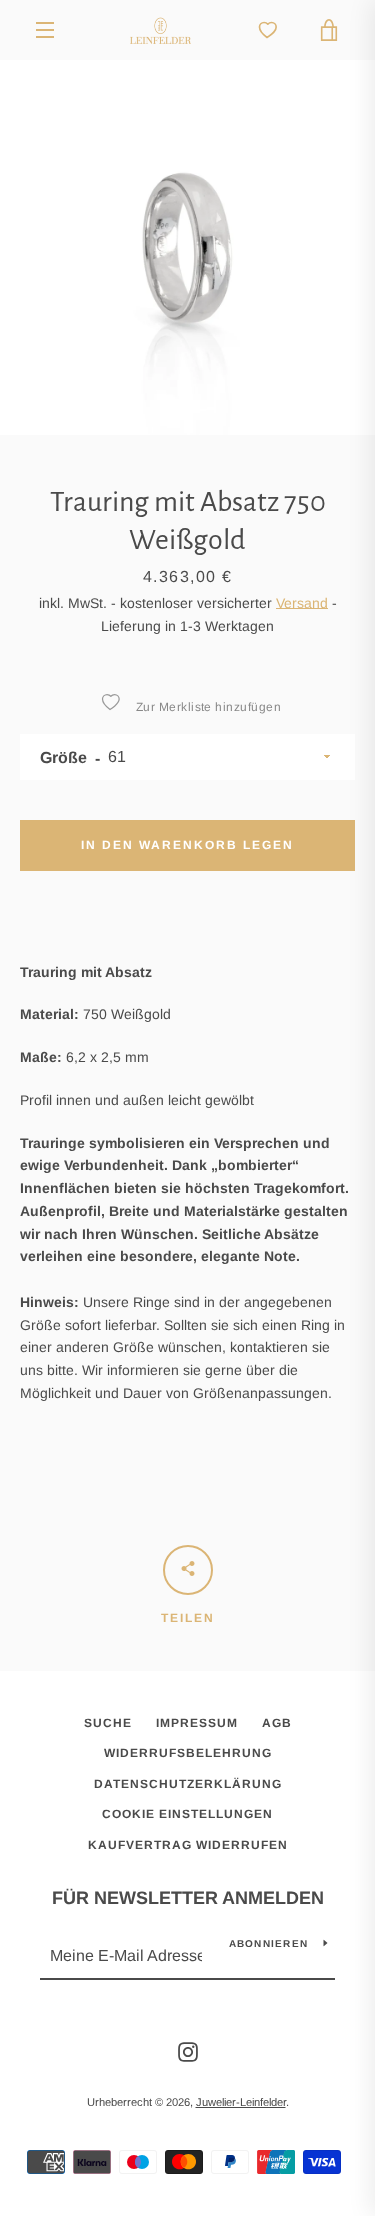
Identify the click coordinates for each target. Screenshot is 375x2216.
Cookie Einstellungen (187, 1814)
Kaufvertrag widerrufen (188, 1845)
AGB (277, 1723)
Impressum (197, 1723)
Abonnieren (269, 1943)
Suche (108, 1723)
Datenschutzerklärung (188, 1784)
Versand (302, 603)
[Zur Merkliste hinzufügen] (110, 702)
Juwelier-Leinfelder (241, 2102)
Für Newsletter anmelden (188, 1898)
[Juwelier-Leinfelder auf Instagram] (188, 2051)
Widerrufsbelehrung (188, 1753)
